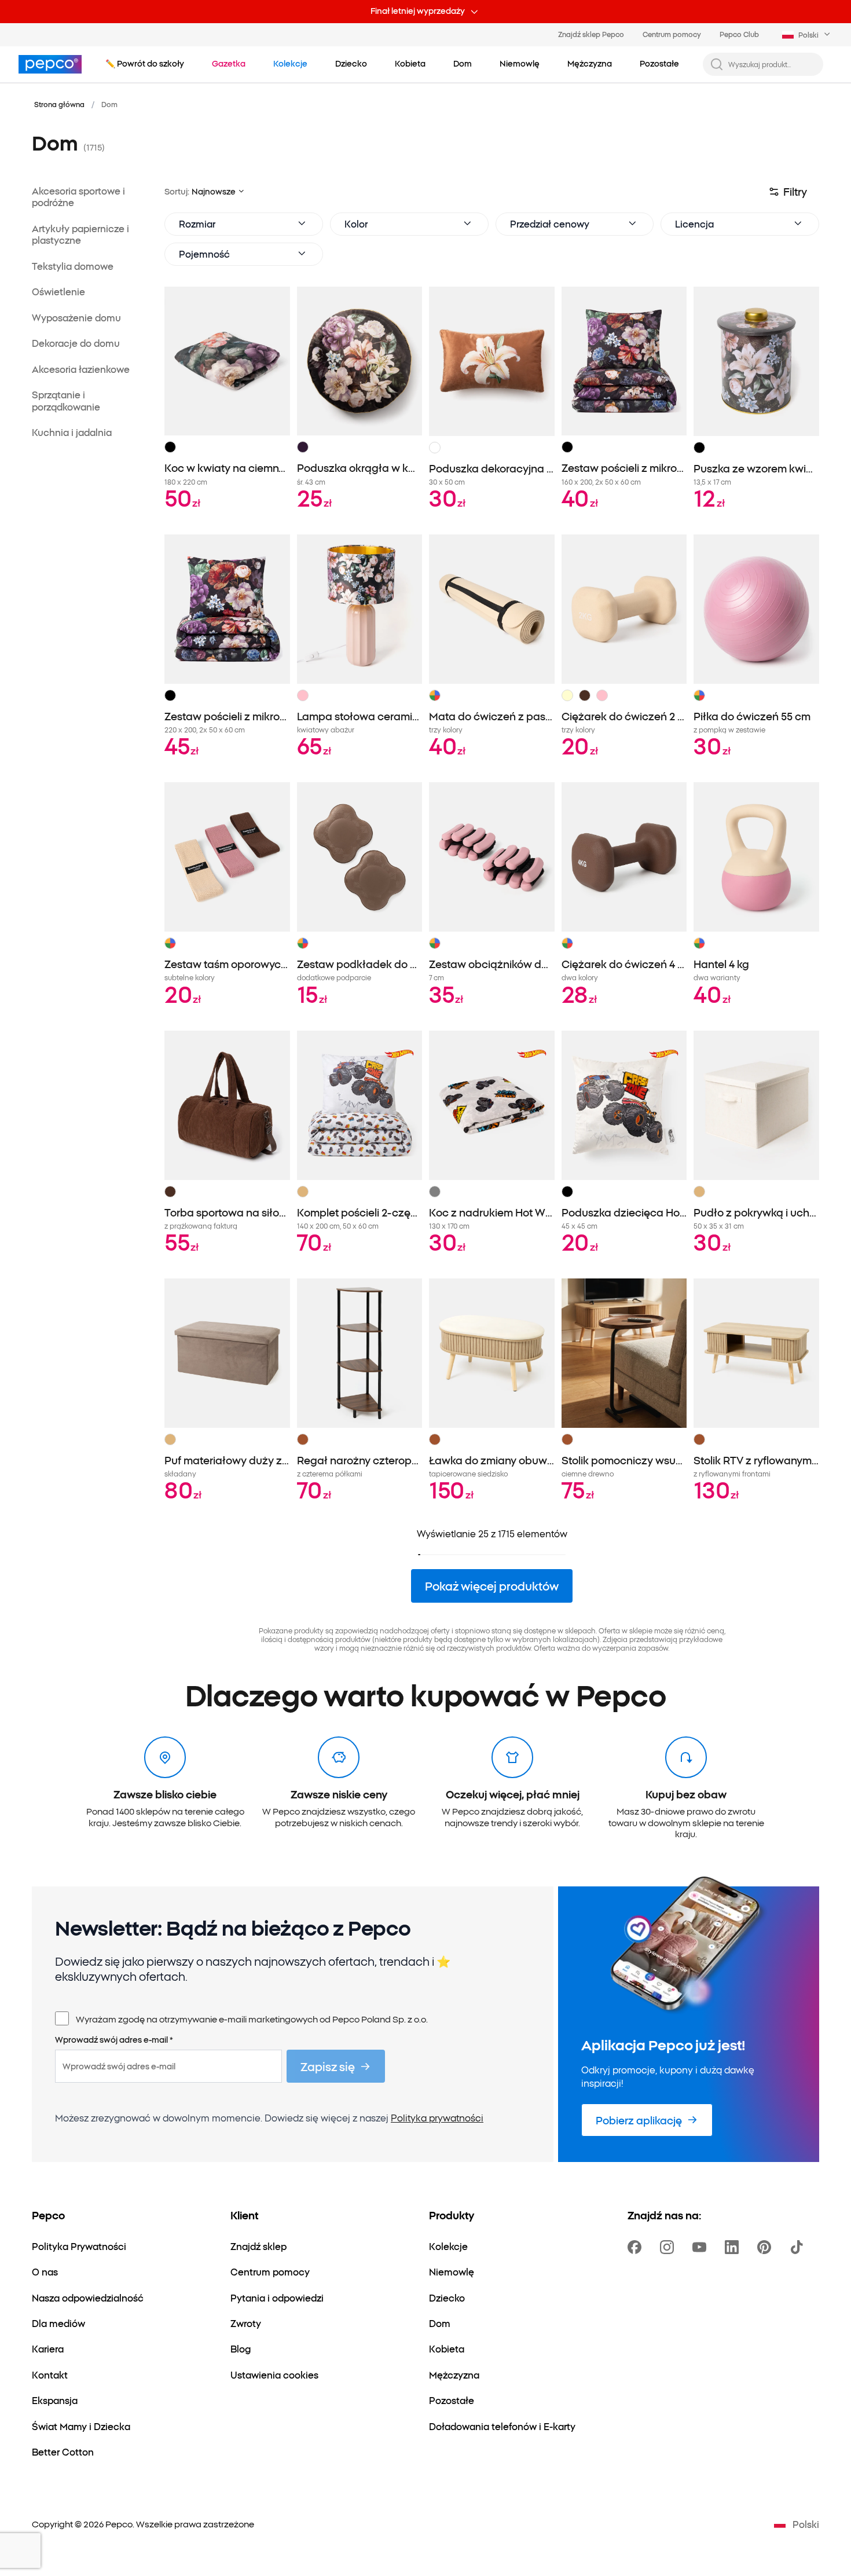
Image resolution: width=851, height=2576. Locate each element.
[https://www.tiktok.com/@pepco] (799, 2247)
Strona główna (59, 104)
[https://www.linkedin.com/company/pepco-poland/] (734, 2247)
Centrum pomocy (672, 34)
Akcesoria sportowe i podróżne (78, 197)
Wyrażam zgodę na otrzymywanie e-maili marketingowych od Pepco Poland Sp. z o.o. (252, 2019)
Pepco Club (739, 34)
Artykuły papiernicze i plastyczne (80, 234)
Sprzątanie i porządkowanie (66, 401)
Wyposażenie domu (76, 317)
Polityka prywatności (437, 2117)
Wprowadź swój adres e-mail (114, 2040)
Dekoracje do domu (76, 343)
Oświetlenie (58, 292)
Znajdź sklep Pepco (591, 34)
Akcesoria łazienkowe (81, 369)
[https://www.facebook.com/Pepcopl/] (637, 2247)
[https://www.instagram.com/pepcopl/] (669, 2247)
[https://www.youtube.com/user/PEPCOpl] (702, 2247)
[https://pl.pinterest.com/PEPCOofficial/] (766, 2247)
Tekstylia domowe (73, 266)
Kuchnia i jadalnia (72, 433)
